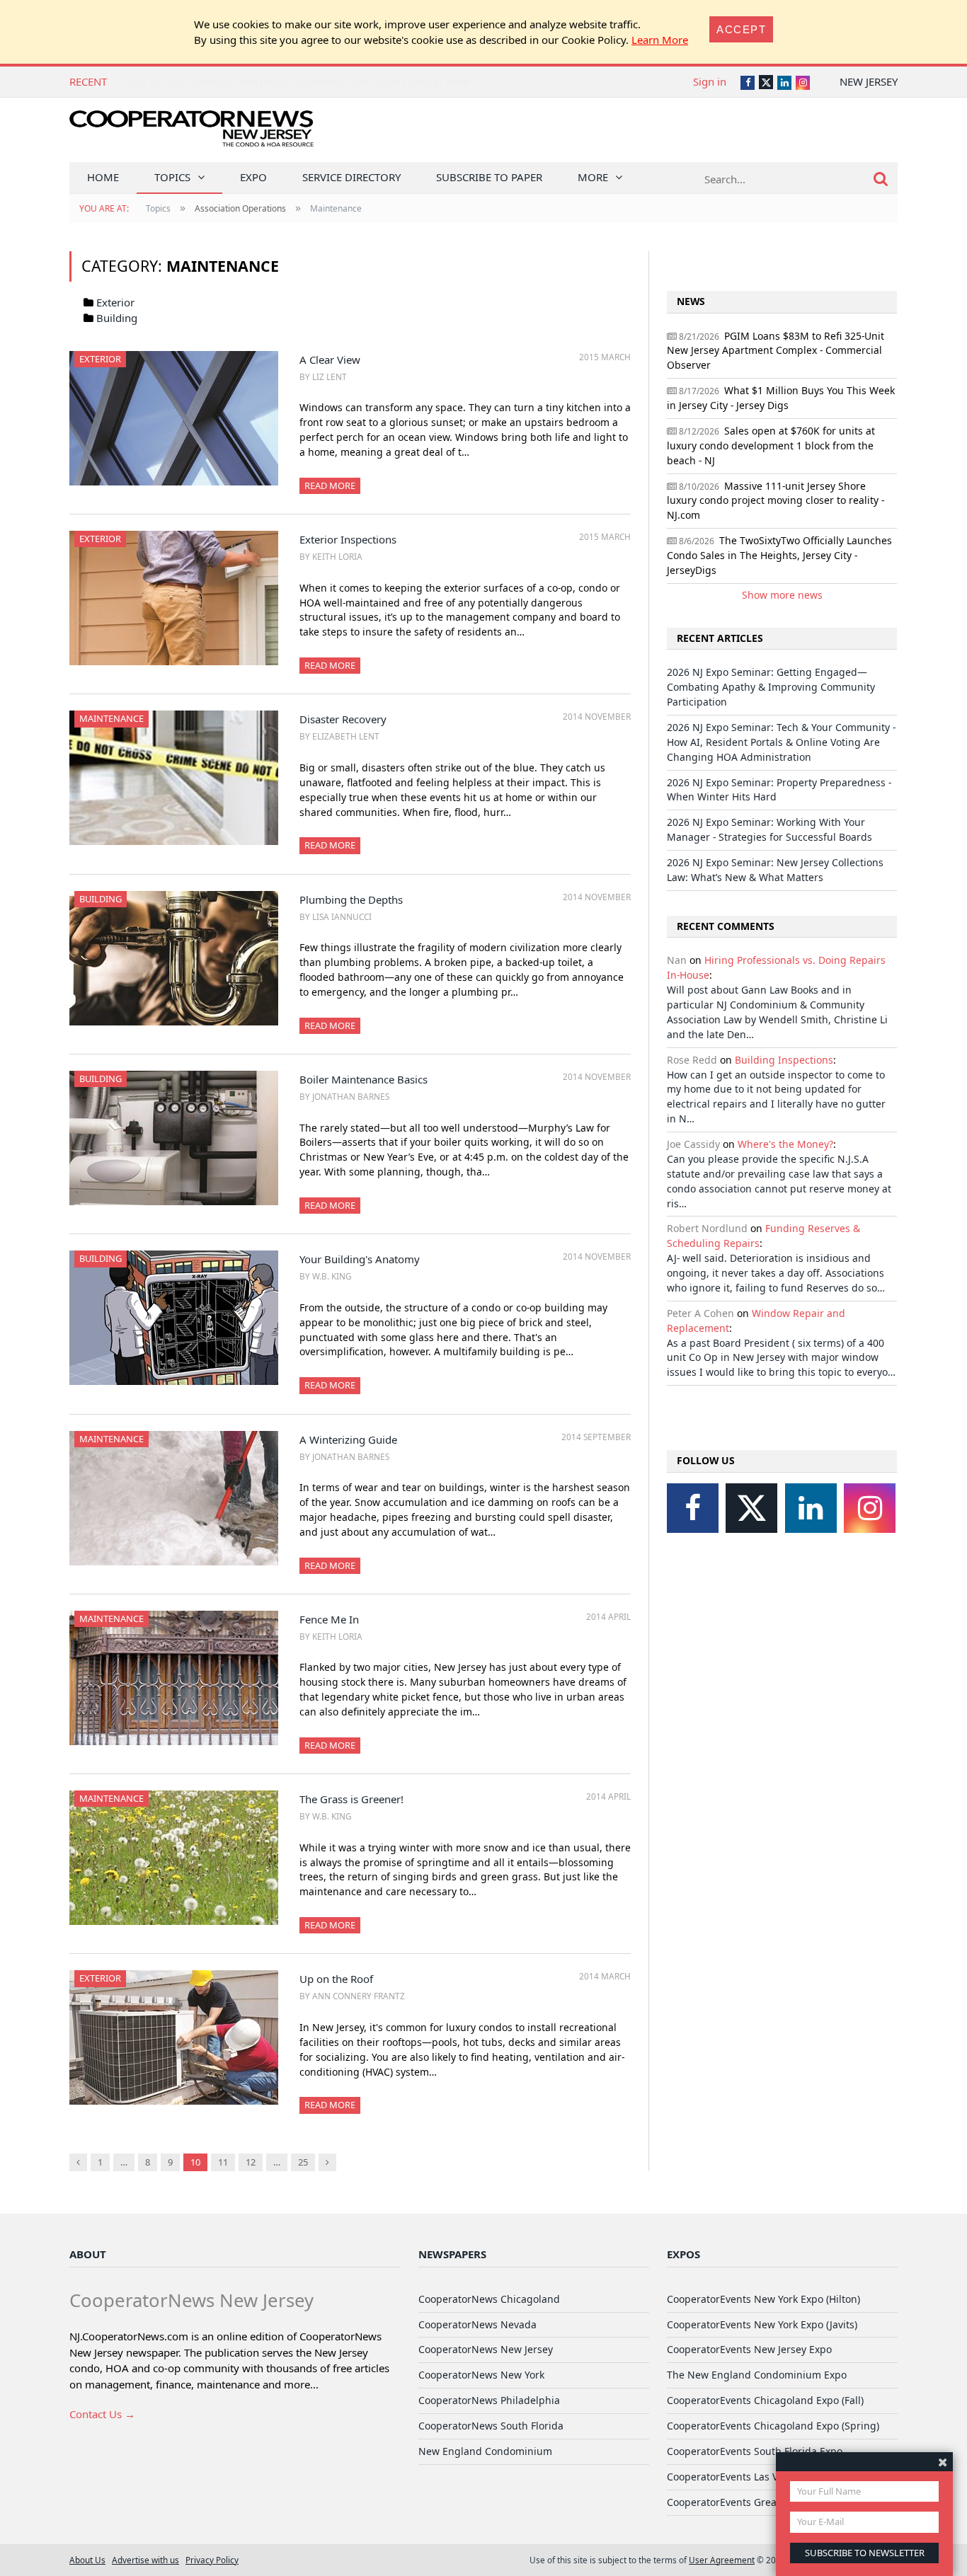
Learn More (660, 40)
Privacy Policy (212, 2560)
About (88, 2254)
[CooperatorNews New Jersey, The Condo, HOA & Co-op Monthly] (191, 133)
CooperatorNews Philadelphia (489, 2400)
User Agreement (722, 2560)
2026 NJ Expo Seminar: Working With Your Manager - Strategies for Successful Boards (769, 829)
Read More (330, 485)
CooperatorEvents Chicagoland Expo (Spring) (773, 2426)
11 (223, 2162)
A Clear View (330, 360)
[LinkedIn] (811, 1508)
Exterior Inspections (348, 539)
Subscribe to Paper (489, 177)
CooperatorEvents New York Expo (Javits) (762, 2324)
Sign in (710, 81)
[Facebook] (693, 1508)
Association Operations (240, 208)
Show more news (782, 595)
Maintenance (111, 718)
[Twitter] (751, 1508)
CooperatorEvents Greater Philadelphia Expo (772, 2502)
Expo (253, 177)
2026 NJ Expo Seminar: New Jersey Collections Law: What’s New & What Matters (316, 81)
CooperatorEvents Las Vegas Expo (746, 2477)
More (593, 177)
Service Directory (351, 177)
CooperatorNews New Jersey (486, 2349)
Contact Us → (102, 2414)
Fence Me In (329, 1619)
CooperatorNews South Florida (491, 2426)
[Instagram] (870, 1508)
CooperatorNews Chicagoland (489, 2299)
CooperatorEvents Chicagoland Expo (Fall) (765, 2400)
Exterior (115, 302)
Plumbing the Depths (351, 899)
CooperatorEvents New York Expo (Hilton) (763, 2299)
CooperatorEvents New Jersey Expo (749, 2349)
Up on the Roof (336, 1979)
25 (303, 2162)
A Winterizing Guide (348, 1439)
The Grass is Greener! (351, 1799)
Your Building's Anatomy (360, 1259)
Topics (172, 177)
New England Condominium (485, 2451)
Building (117, 318)
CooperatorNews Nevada (477, 2324)
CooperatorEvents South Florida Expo (755, 2451)
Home (103, 177)
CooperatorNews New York (481, 2375)
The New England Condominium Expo (757, 2375)
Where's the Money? (785, 1144)
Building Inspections (784, 1060)
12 (251, 2162)
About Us (87, 2560)
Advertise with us (145, 2560)
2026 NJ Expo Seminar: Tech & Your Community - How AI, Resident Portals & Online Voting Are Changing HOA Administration (781, 742)
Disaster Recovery (343, 719)
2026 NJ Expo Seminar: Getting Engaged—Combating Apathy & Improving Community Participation (771, 687)
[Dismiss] (943, 2462)
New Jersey (869, 81)
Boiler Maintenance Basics (364, 1079)
